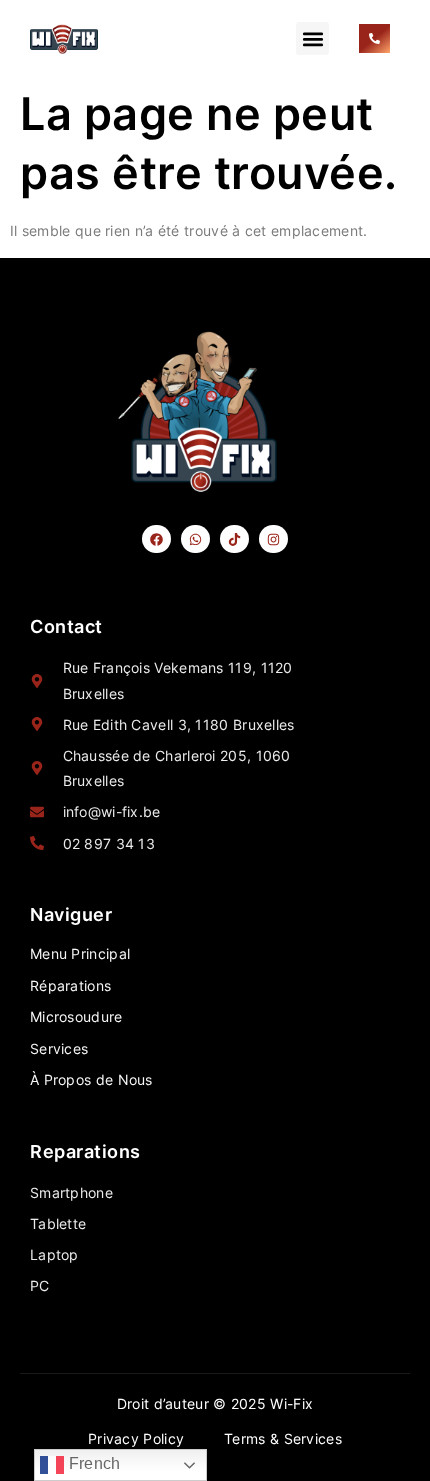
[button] (312, 38)
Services (59, 1048)
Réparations (70, 985)
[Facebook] (156, 539)
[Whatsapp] (195, 539)
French (92, 1463)
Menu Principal (80, 953)
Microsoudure (76, 1016)
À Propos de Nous (91, 1079)
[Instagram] (273, 539)
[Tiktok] (234, 539)
